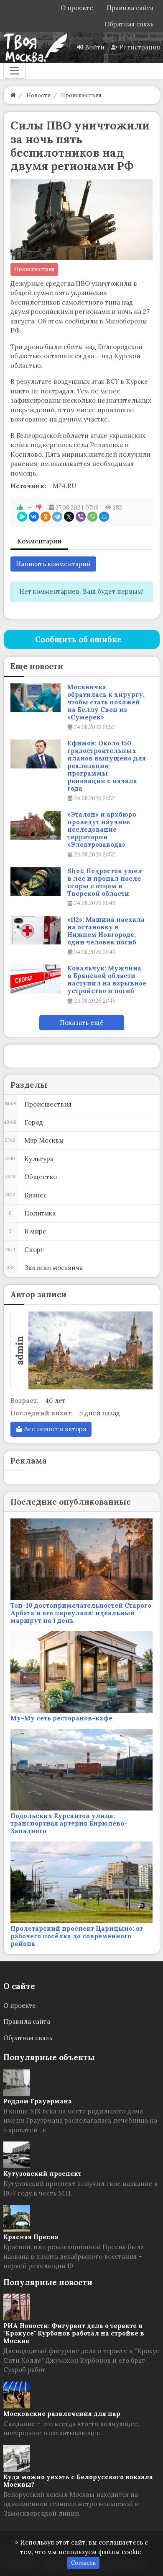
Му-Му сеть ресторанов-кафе (61, 1718)
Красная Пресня (31, 2237)
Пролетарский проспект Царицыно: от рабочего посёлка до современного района (77, 1936)
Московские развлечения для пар (62, 2414)
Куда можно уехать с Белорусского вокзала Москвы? (78, 2481)
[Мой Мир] (104, 517)
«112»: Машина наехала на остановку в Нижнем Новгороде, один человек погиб (106, 931)
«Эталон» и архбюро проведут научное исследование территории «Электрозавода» (102, 830)
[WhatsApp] (92, 517)
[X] (69, 517)
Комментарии (39, 541)
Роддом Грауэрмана (38, 2101)
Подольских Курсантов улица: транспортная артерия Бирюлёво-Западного (69, 1823)
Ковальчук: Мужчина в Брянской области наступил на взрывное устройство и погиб (107, 980)
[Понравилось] (20, 507)
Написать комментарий (53, 564)
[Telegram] (57, 517)
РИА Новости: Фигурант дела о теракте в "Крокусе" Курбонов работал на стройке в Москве (74, 2333)
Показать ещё (82, 1023)
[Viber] (81, 517)
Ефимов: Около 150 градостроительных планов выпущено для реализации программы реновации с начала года (107, 766)
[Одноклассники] (46, 517)
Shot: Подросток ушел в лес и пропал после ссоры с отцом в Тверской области (105, 882)
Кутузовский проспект (42, 2174)
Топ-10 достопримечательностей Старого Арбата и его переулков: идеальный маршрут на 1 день (81, 1613)
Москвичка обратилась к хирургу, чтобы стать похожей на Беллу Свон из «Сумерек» (106, 702)
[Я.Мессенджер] (22, 517)
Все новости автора (54, 1429)
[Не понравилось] (39, 507)
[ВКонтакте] (34, 517)
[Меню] (15, 71)
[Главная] (13, 95)
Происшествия (34, 269)
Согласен (83, 2563)
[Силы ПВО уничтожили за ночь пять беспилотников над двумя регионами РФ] (82, 220)
